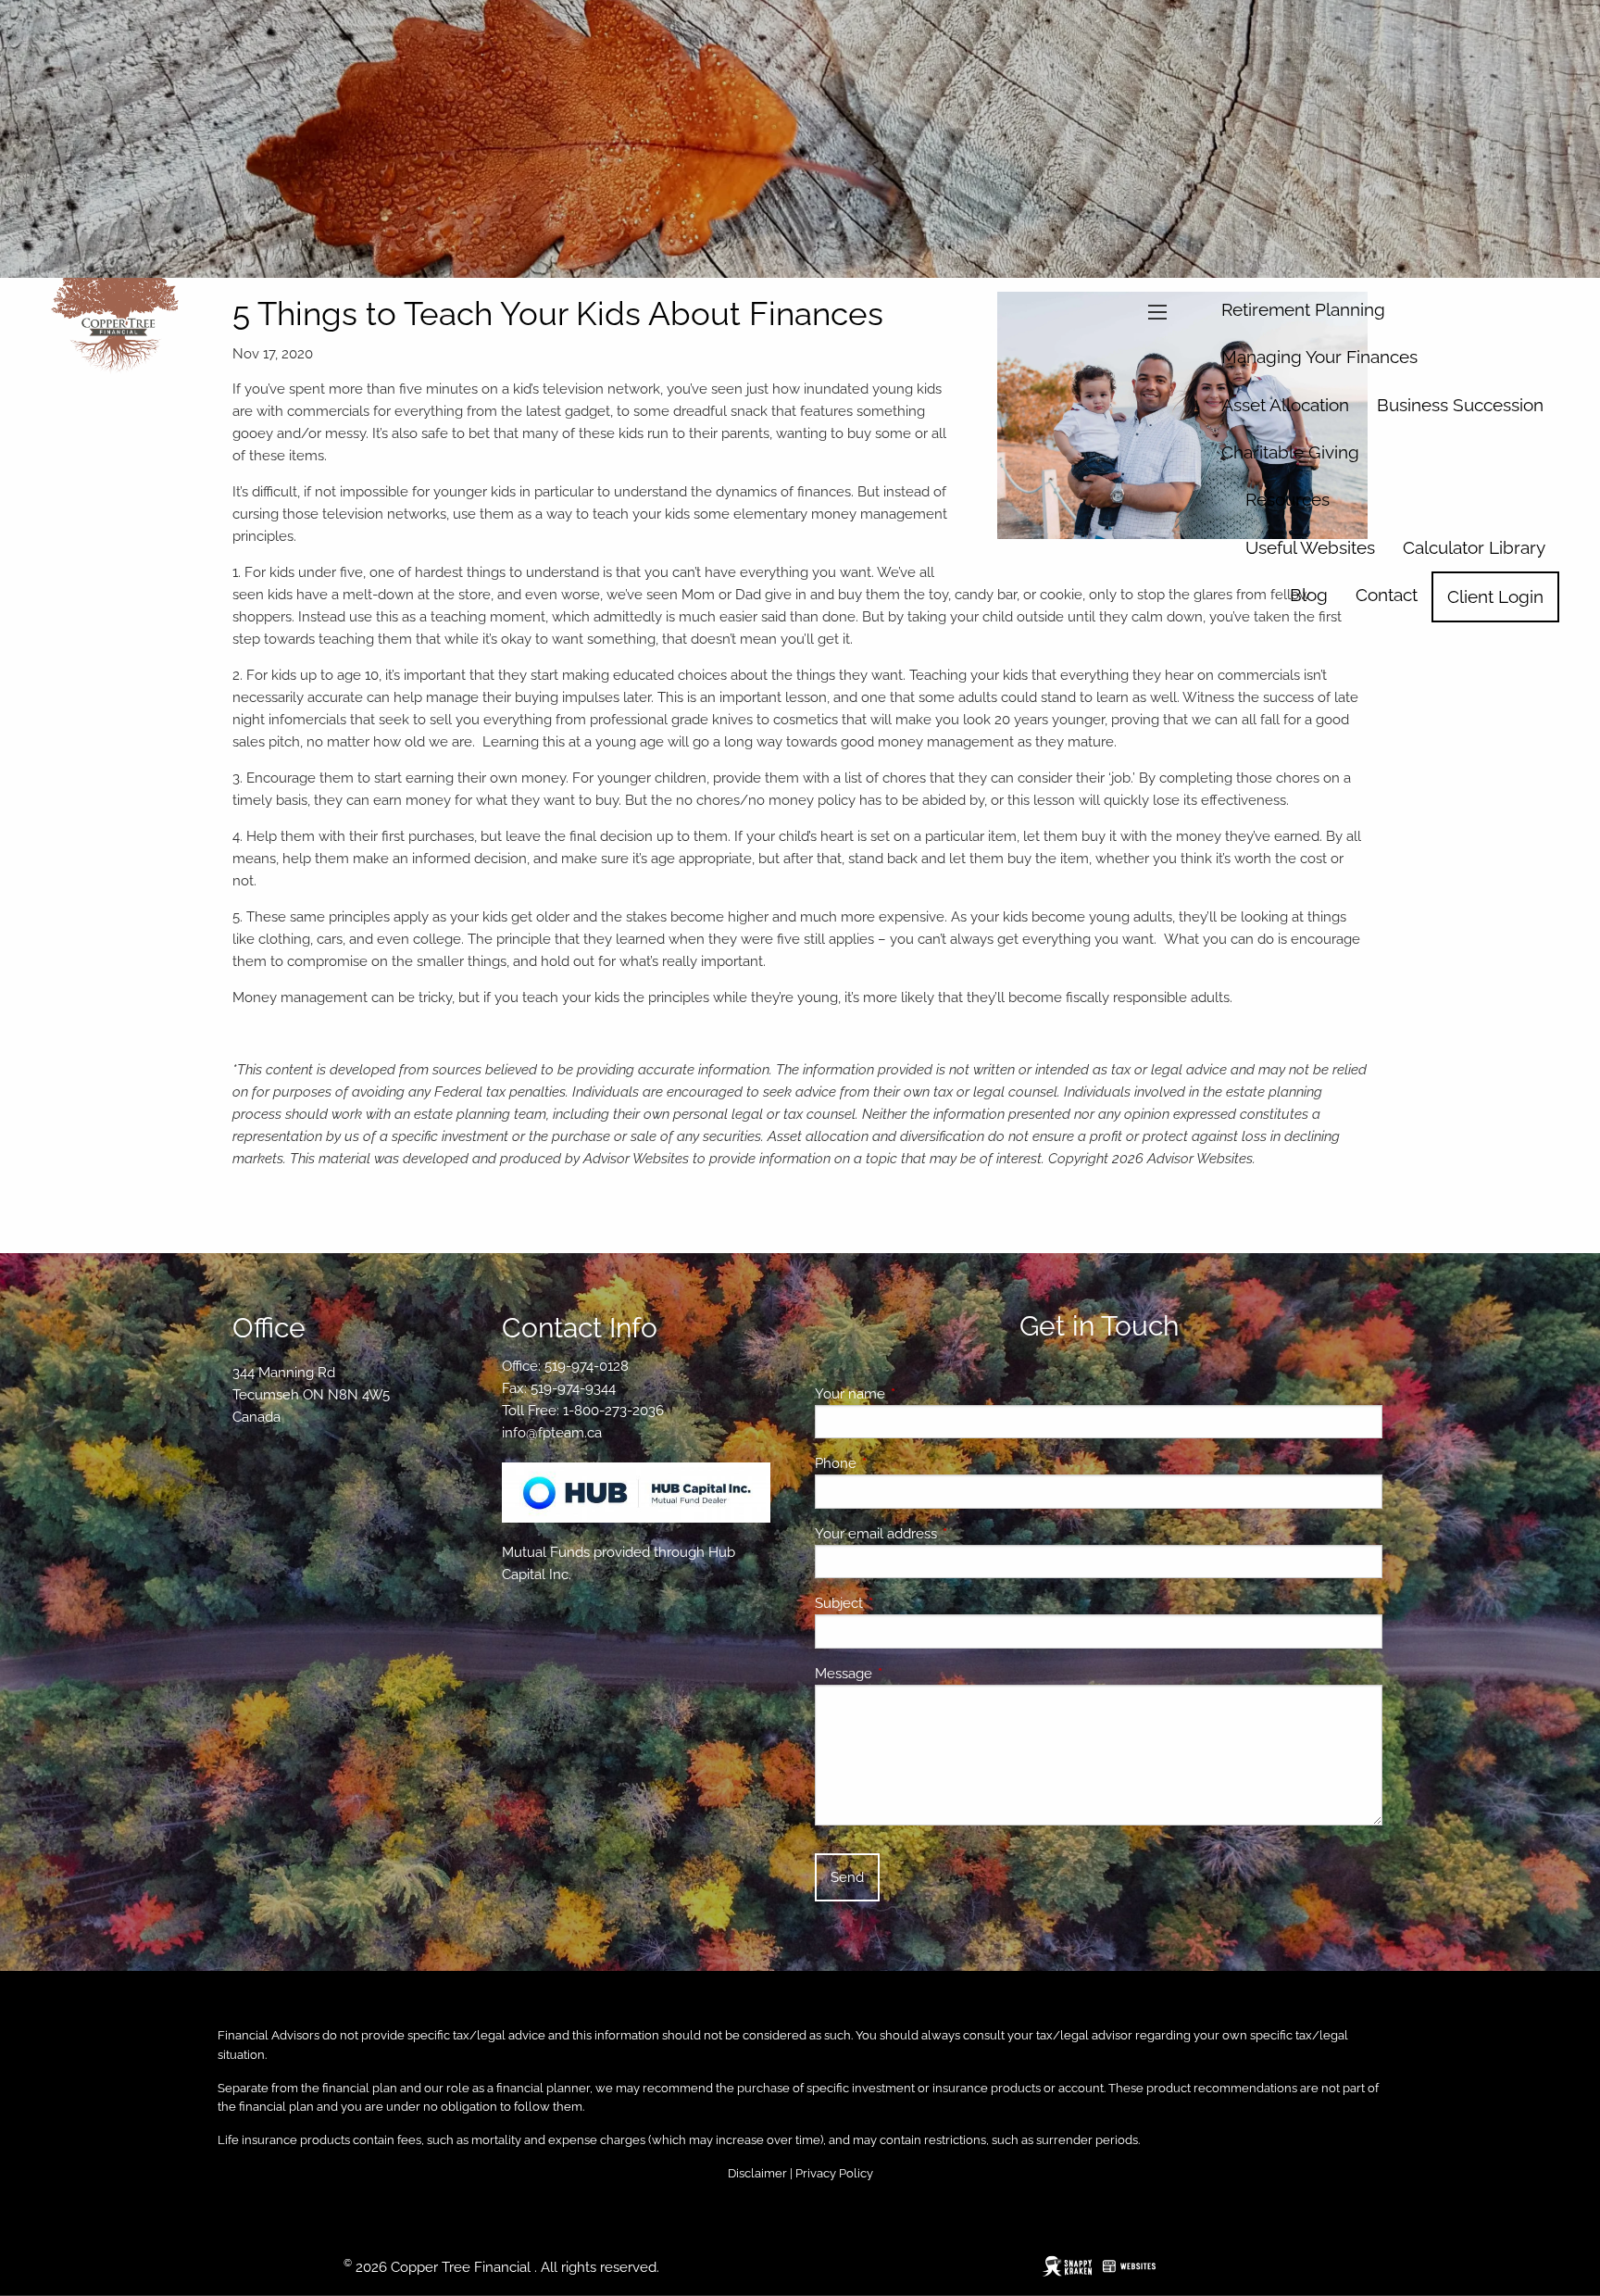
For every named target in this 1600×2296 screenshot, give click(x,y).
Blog (1309, 595)
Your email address (943, 1534)
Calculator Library (1474, 547)
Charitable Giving (1290, 452)
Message (911, 1674)
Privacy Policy (834, 2173)
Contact (1387, 595)
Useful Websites (1310, 547)
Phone (903, 1463)
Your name (917, 1394)
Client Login (1495, 596)
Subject (906, 1603)
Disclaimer (757, 2173)
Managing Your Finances (1319, 357)
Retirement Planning (1303, 309)
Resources (1287, 499)
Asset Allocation (1285, 405)
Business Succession (1460, 405)
